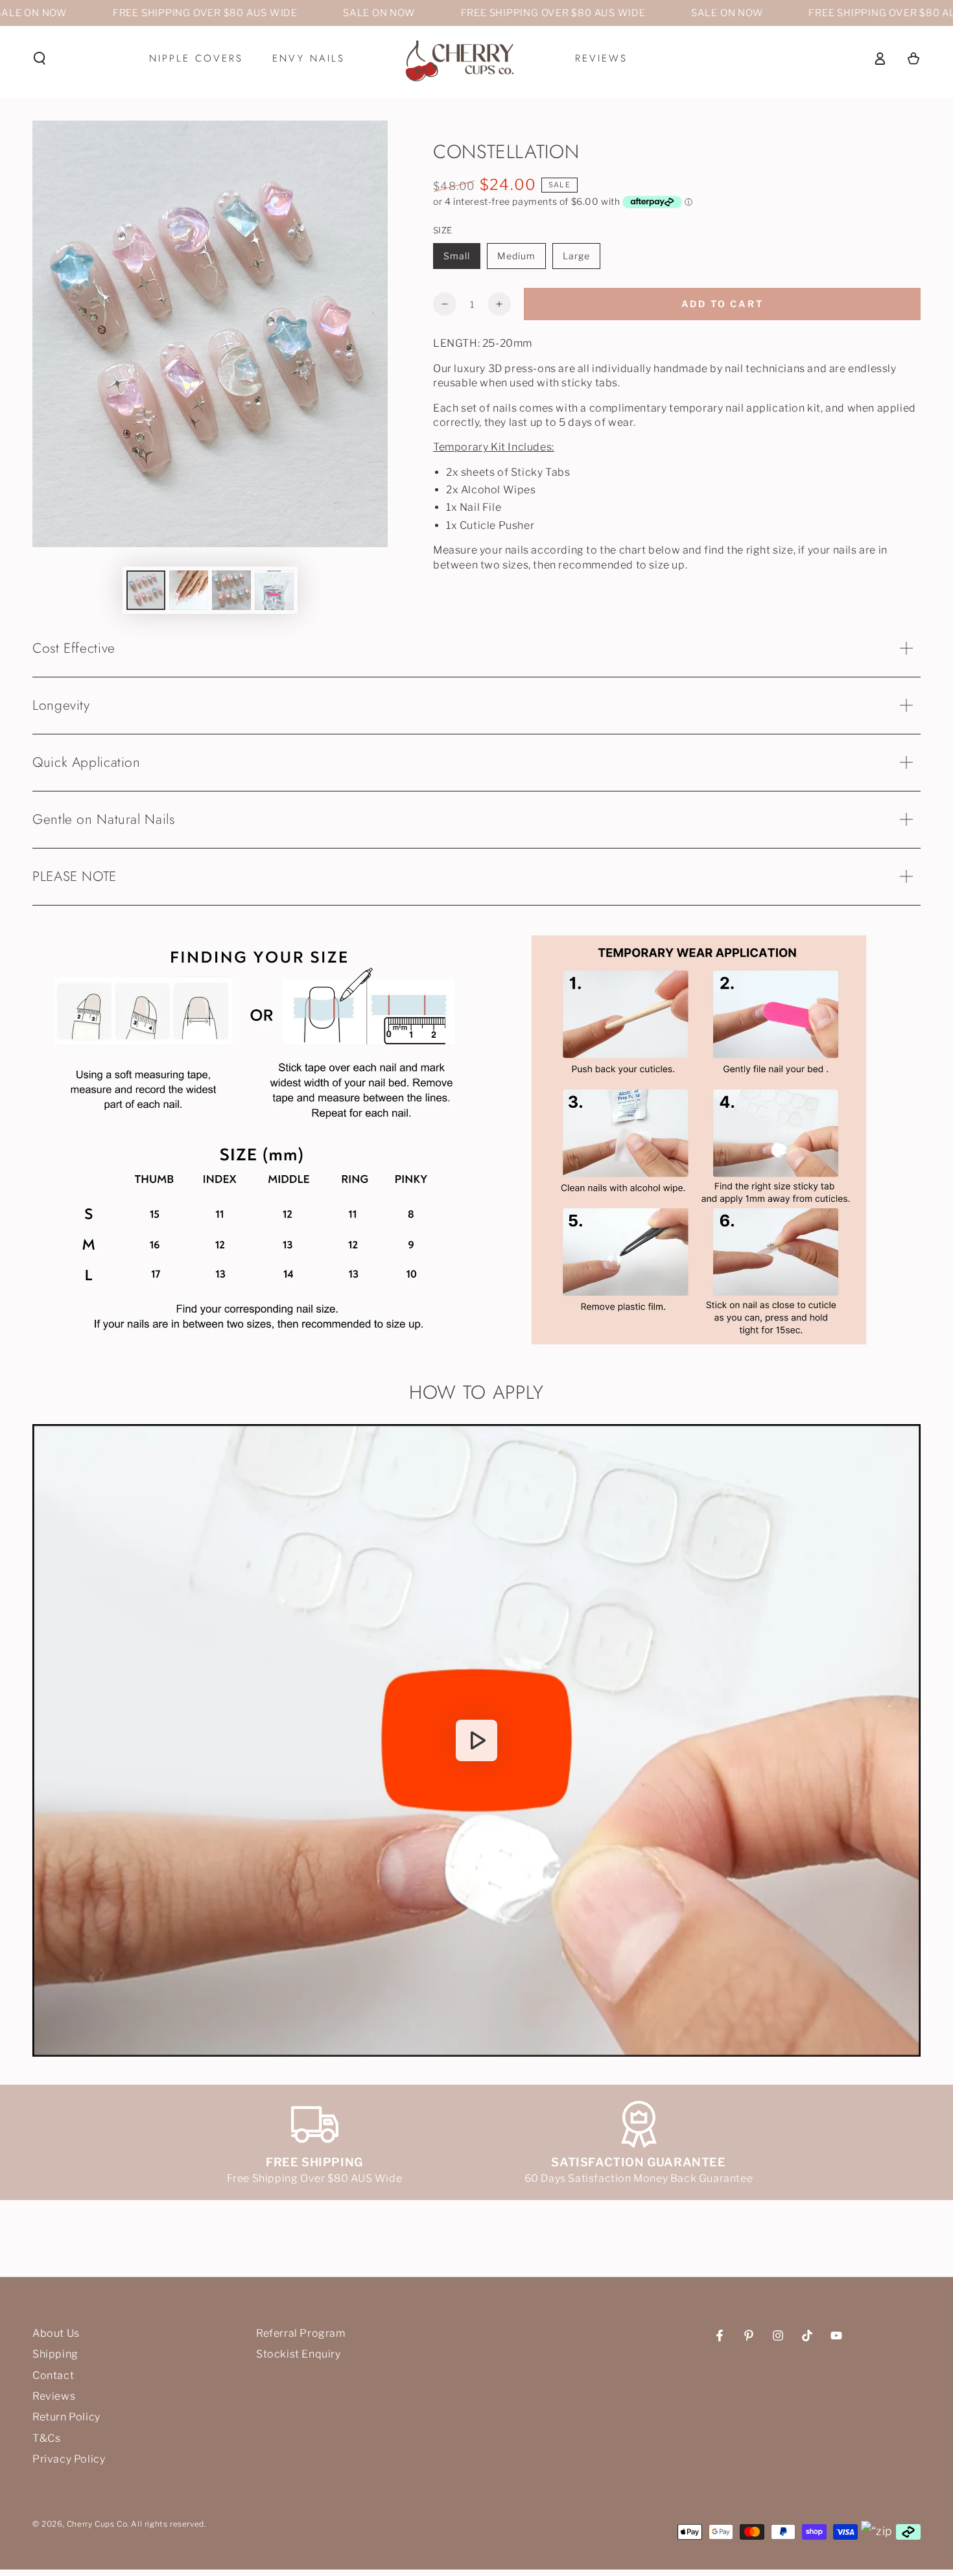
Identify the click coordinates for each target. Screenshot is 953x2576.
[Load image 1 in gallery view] (146, 590)
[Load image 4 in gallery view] (274, 590)
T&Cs (46, 2438)
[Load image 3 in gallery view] (231, 590)
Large (576, 256)
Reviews (54, 2396)
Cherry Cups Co (97, 2524)
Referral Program (301, 2333)
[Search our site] (40, 58)
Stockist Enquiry (299, 2354)
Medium (516, 256)
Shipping (55, 2354)
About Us (56, 2333)
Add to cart (723, 304)
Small (457, 256)
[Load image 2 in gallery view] (189, 590)
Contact (53, 2375)
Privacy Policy (69, 2459)
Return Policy (66, 2417)
